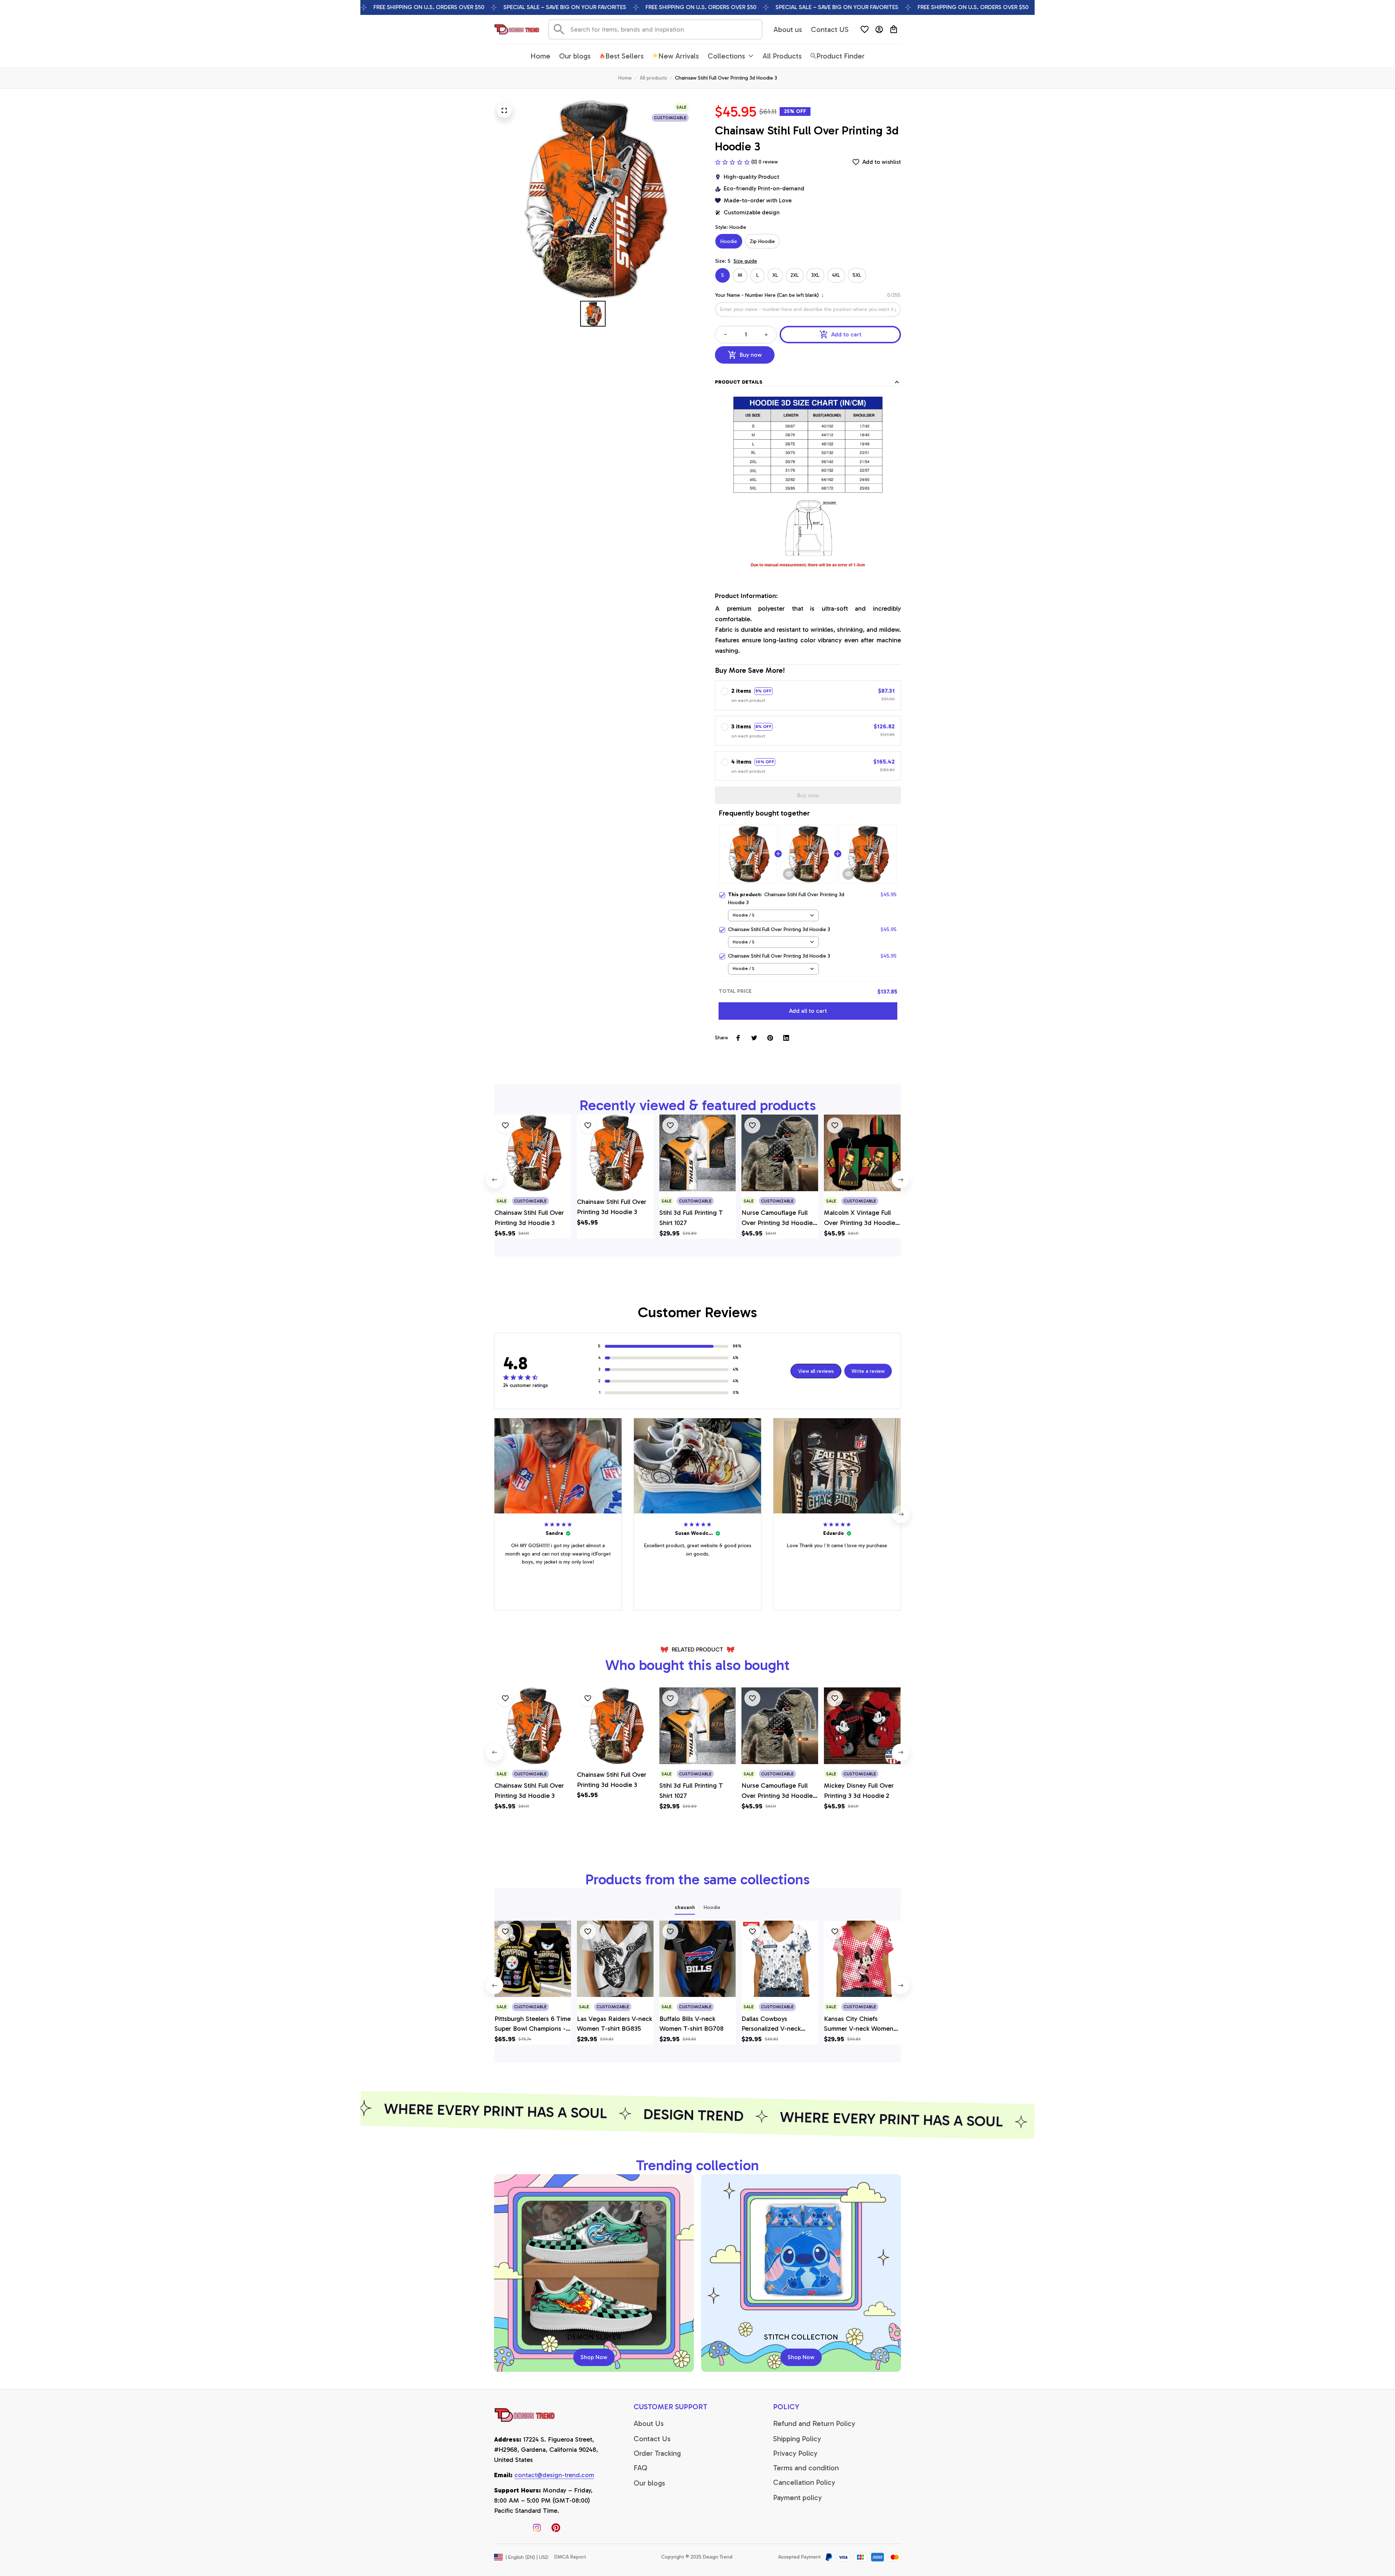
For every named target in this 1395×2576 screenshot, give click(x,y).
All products (653, 78)
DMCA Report (570, 2557)
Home (625, 78)
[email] (554, 2475)
